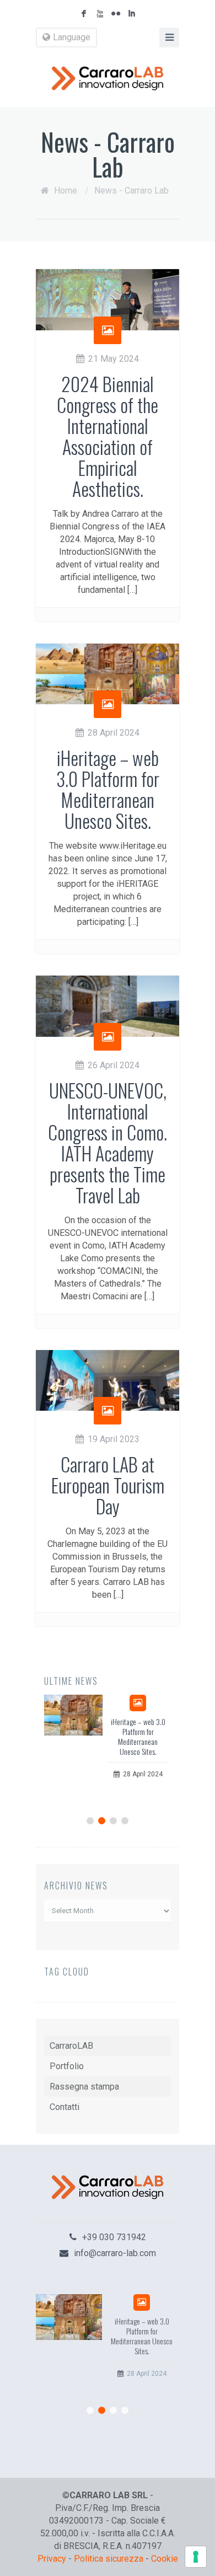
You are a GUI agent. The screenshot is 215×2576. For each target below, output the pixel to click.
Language (72, 37)
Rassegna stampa (84, 2087)
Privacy (52, 2559)
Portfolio (67, 2066)
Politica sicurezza (109, 2559)
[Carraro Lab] (108, 78)
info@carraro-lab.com (115, 2253)
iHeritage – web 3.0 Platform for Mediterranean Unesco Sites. (138, 1736)
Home (66, 191)
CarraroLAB (71, 2046)
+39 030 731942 (114, 2237)
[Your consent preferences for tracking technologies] (196, 2557)
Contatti (64, 2107)
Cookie (165, 2559)
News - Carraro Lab (131, 191)
